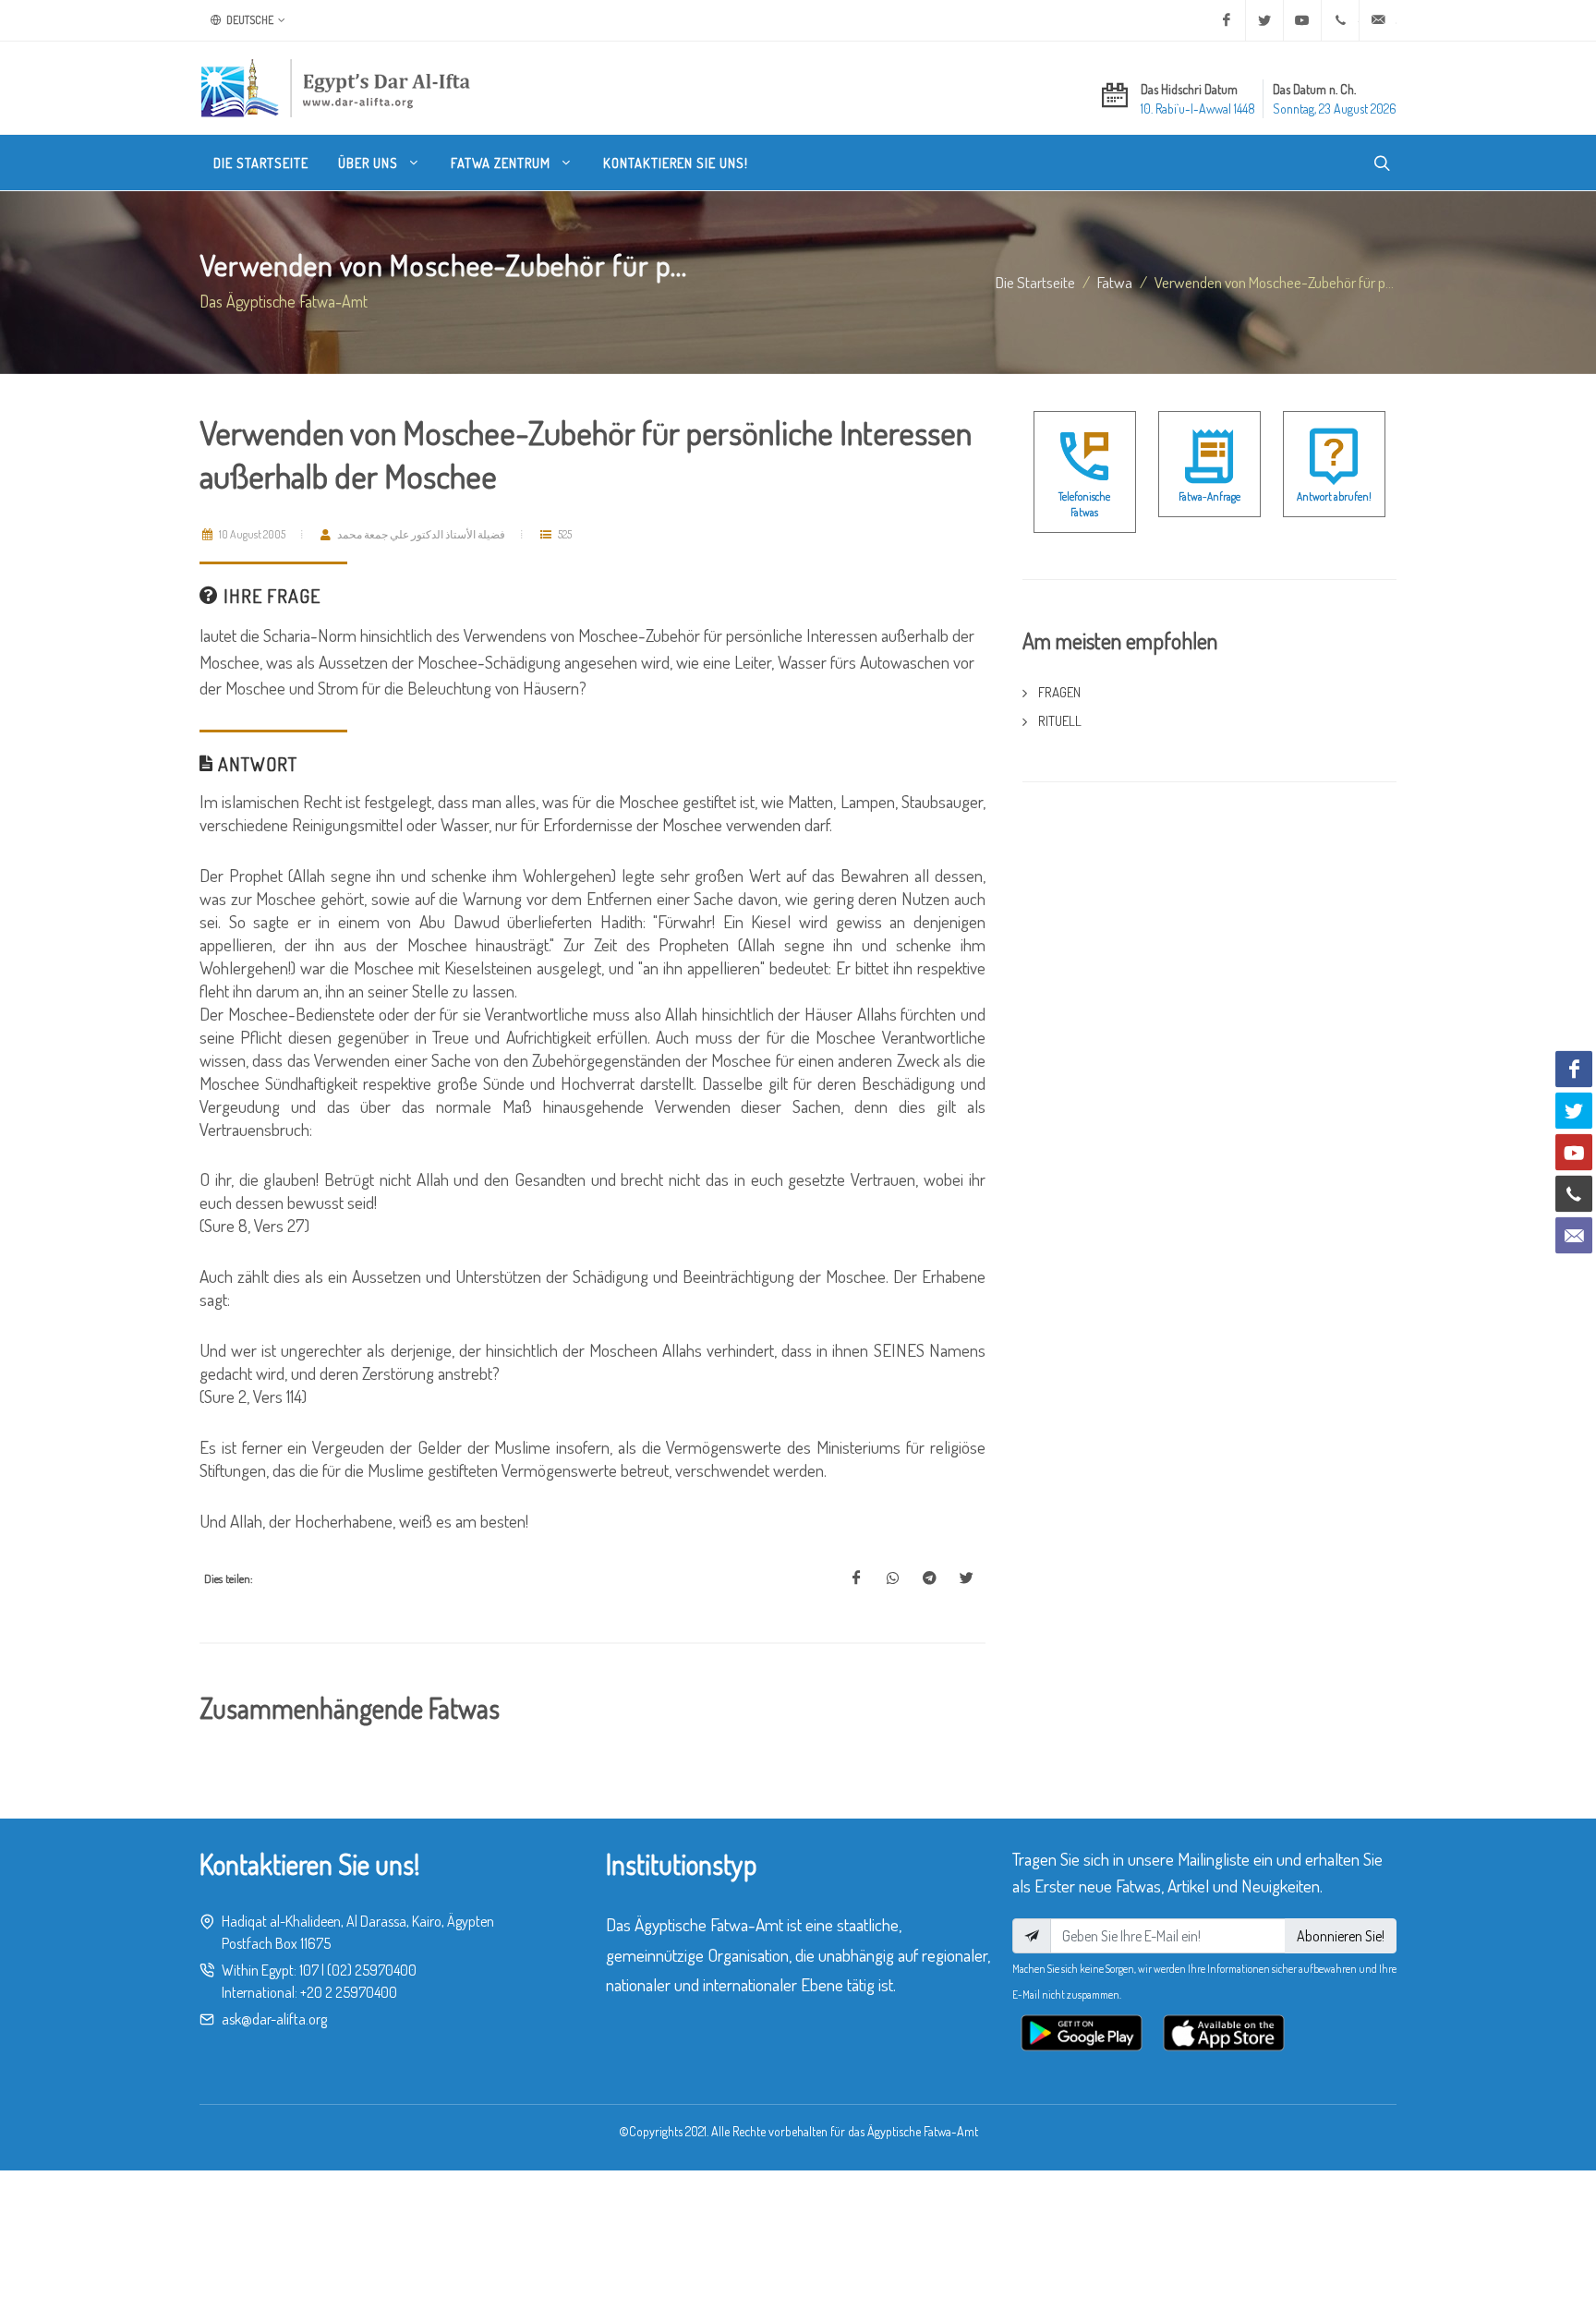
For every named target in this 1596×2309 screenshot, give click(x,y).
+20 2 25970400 (349, 1992)
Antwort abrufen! (1334, 496)
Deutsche (249, 20)
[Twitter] (1264, 20)
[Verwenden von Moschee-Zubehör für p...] (856, 1578)
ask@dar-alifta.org (274, 2019)
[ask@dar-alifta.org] (1378, 20)
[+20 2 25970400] (1340, 20)
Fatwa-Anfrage (1209, 496)
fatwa (1115, 282)
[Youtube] (1302, 20)
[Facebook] (1227, 20)
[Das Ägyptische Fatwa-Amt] (335, 88)
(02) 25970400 (372, 1970)
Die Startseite (1035, 282)
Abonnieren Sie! (1341, 1936)
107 (309, 1970)
